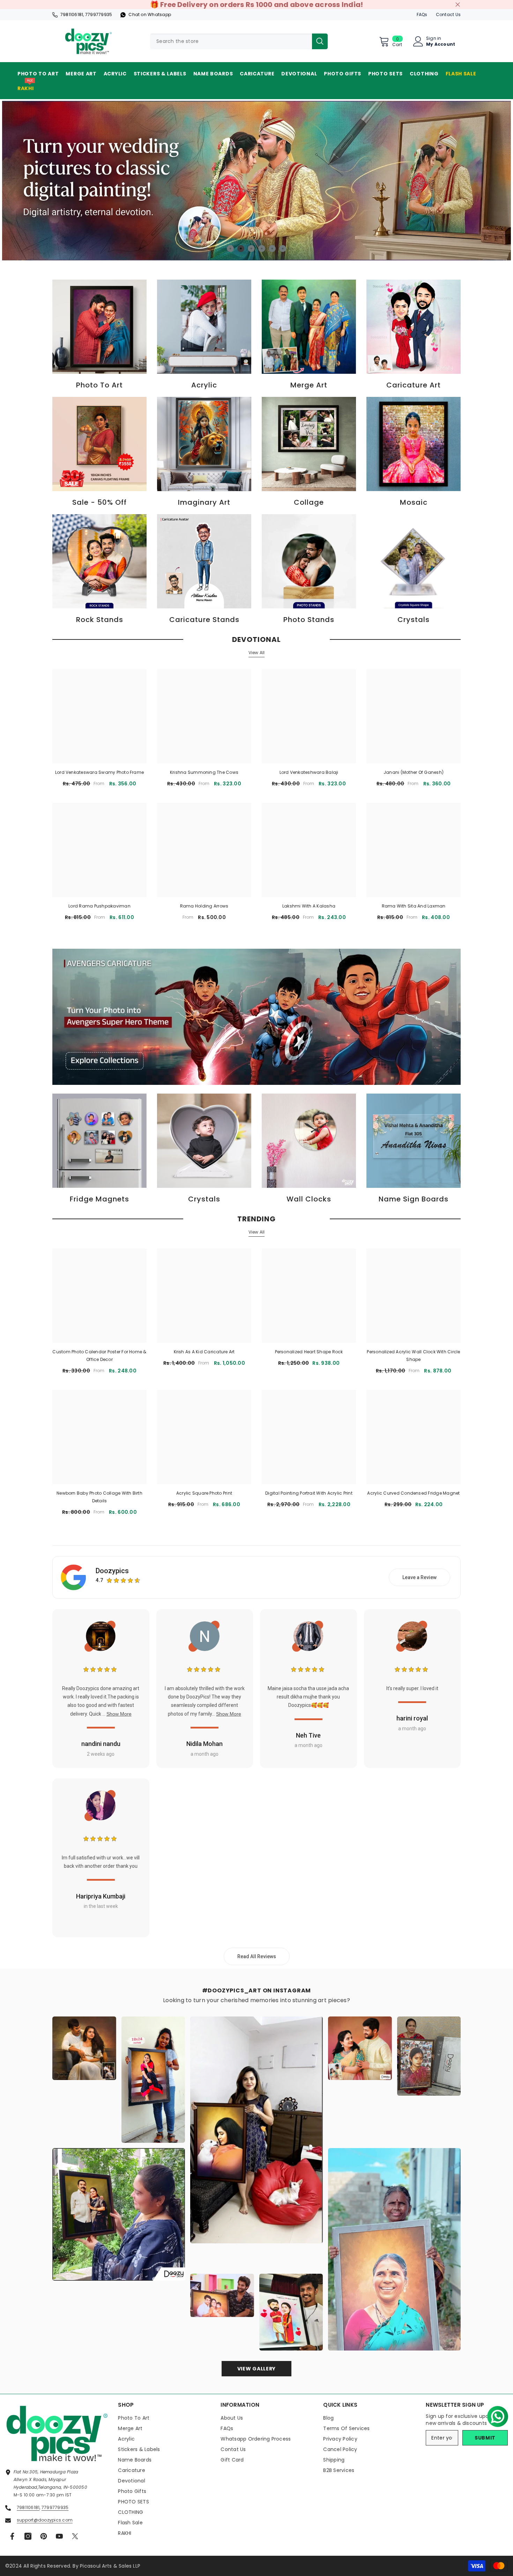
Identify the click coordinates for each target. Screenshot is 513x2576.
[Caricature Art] (414, 327)
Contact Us (448, 14)
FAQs (422, 14)
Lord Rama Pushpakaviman (99, 906)
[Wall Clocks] (309, 1141)
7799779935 (99, 14)
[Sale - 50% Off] (99, 444)
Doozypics (112, 1571)
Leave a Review (419, 1577)
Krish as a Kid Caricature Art (204, 1352)
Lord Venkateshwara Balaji (309, 772)
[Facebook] (12, 2536)
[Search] (239, 41)
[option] (256, 180)
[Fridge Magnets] (99, 1141)
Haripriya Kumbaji (101, 1896)
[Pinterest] (44, 2536)
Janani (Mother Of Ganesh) (414, 772)
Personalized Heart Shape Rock (309, 1352)
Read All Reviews (257, 1956)
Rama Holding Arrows (204, 906)
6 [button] (283, 249)
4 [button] (262, 249)
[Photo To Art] (99, 327)
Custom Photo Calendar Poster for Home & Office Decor (99, 1356)
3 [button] (251, 249)
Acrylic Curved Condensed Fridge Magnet (413, 1493)
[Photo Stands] (309, 561)
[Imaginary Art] (204, 444)
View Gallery (256, 2369)
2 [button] (241, 249)
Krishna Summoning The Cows (204, 772)
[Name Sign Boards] (414, 1141)
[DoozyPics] (256, 1017)
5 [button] (272, 249)
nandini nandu (101, 1744)
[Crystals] (414, 561)
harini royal (412, 1718)
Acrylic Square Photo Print (204, 1493)
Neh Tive (308, 1735)
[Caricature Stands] (204, 561)
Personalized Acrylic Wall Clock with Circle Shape (413, 1356)
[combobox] (231, 41)
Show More (119, 1714)
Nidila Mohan (205, 1744)
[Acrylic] (204, 327)
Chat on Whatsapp (150, 14)
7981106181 (72, 14)
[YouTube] (59, 2536)
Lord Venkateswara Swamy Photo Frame (99, 772)
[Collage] (309, 444)
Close (458, 5)
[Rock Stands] (99, 561)
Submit (485, 2438)
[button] (495, 2414)
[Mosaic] (414, 444)
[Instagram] (28, 2536)
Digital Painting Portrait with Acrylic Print (309, 1493)
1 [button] (230, 249)
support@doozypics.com (45, 2520)
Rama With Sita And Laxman (414, 906)
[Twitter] (75, 2536)
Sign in (434, 38)
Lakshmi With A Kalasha (309, 906)
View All (257, 653)
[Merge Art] (309, 327)
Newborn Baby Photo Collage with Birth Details (99, 1497)
